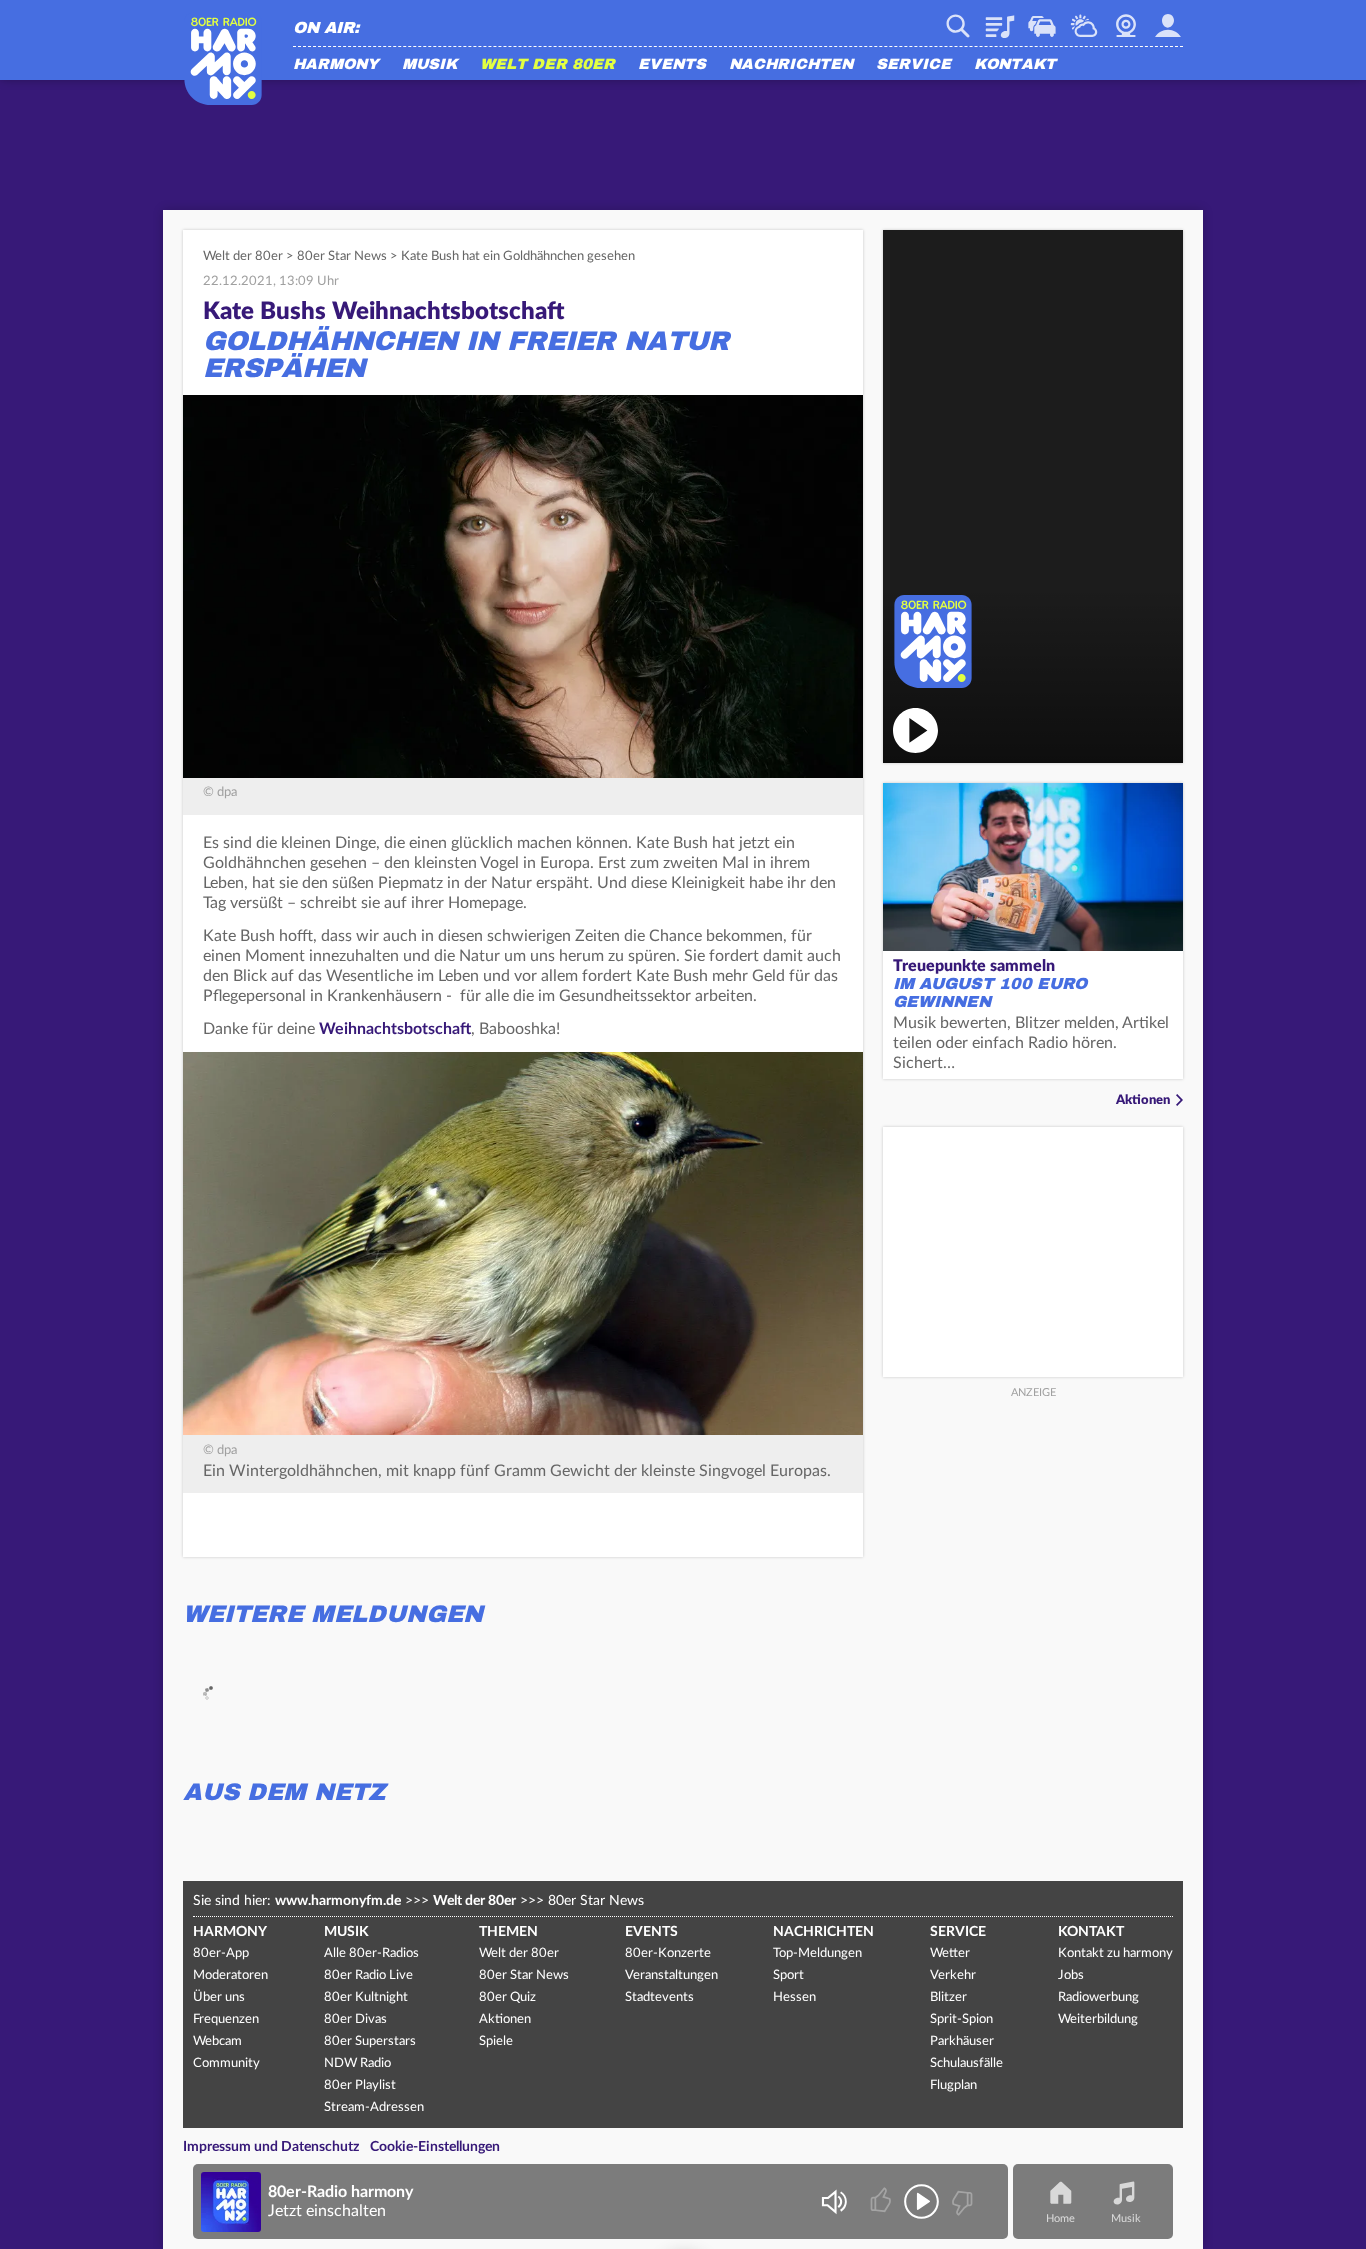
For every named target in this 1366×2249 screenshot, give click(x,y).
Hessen (794, 1997)
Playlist (1000, 19)
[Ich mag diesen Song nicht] (960, 2201)
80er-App (221, 1953)
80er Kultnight (366, 1997)
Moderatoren (230, 1975)
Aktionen (1143, 1100)
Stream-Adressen (374, 2107)
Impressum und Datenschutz (271, 2147)
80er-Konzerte (668, 1953)
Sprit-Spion (961, 2019)
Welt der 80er (547, 65)
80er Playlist (360, 2085)
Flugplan (953, 2085)
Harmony (336, 65)
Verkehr (1042, 19)
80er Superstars (370, 2041)
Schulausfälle (966, 2063)
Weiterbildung (1098, 2019)
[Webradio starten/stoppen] (921, 2201)
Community (226, 2063)
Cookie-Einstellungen (435, 2147)
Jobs (1071, 1975)
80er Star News (342, 256)
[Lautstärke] (833, 2201)
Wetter (1084, 19)
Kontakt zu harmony (1115, 1953)
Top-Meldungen (817, 1953)
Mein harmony (1168, 19)
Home (1060, 2218)
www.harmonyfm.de (338, 1901)
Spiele (496, 2041)
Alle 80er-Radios (371, 1953)
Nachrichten (791, 65)
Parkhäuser (962, 2041)
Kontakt (1015, 65)
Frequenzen (226, 2019)
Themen (508, 1932)
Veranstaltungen (671, 1975)
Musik (429, 65)
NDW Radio (357, 2063)
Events (672, 65)
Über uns (219, 1997)
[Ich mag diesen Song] (882, 2201)
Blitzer (948, 1997)
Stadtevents (659, 1997)
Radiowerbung (1098, 1997)
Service (913, 65)
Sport (788, 1975)
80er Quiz (507, 1997)
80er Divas (355, 2019)
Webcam (1126, 19)
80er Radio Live (368, 1975)
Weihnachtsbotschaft (395, 1029)
